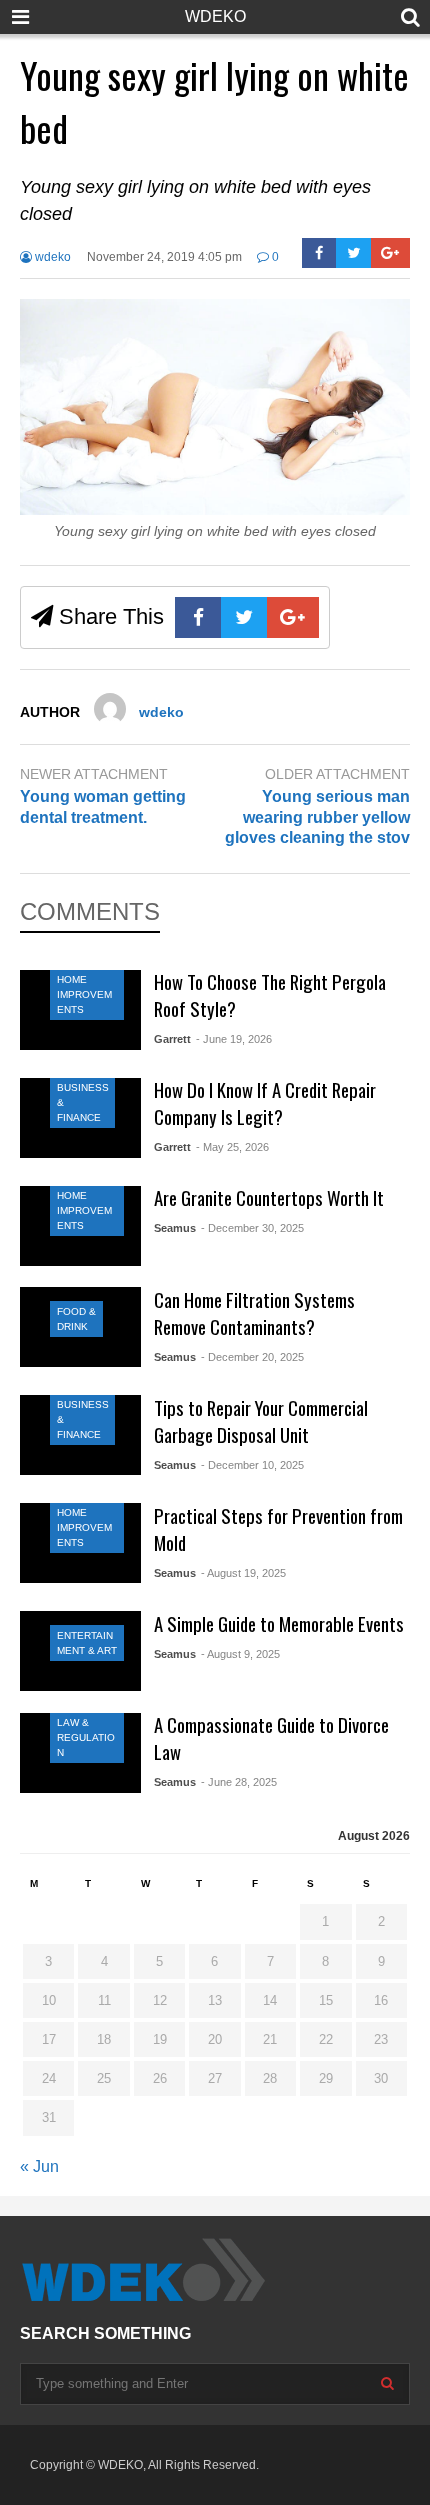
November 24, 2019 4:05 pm (164, 257)
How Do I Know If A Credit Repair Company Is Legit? (265, 1103)
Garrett (172, 1039)
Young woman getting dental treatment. (103, 807)
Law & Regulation (86, 1737)
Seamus (175, 1228)
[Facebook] (319, 253)
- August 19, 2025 (243, 1573)
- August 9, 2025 (240, 1654)
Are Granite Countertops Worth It (269, 1197)
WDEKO (215, 16)
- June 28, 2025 (239, 1782)
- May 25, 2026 (232, 1147)
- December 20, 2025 (252, 1357)
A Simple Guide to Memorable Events (279, 1623)
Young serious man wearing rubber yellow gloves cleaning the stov (317, 817)
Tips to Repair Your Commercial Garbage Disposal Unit (261, 1421)
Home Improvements (84, 994)
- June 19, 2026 (234, 1039)
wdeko (51, 257)
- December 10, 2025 (252, 1465)
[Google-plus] (390, 253)
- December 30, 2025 (252, 1228)
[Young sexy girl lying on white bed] (215, 509)
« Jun (39, 2166)
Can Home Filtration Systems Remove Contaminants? (254, 1313)
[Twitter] (353, 253)
